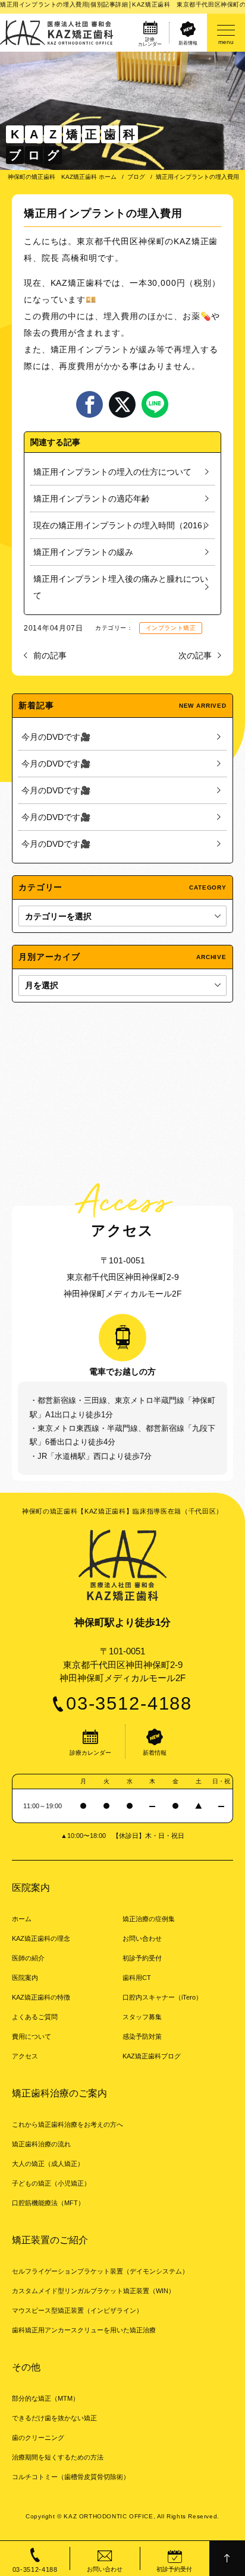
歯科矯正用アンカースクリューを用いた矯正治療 (84, 2330)
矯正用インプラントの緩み (83, 552)
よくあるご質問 (35, 2017)
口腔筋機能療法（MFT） (48, 2203)
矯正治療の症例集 (149, 1919)
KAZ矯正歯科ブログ (152, 2056)
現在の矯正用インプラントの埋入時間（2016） (122, 525)
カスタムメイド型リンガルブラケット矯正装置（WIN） (93, 2291)
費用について (32, 2036)
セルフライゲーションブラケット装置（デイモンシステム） (100, 2271)
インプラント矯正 (171, 628)
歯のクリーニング (38, 2438)
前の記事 (50, 655)
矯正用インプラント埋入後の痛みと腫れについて (121, 587)
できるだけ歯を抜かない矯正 (54, 2418)
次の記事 (195, 655)
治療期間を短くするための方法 (58, 2457)
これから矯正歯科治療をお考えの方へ (67, 2124)
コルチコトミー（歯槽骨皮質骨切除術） (71, 2477)
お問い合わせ (142, 1938)
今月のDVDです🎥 (56, 737)
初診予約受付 (142, 1958)
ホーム (22, 1919)
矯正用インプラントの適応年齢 (92, 499)
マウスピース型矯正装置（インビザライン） (77, 2310)
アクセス (25, 2056)
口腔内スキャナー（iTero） (162, 1997)
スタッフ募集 (142, 2017)
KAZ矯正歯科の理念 (41, 1938)
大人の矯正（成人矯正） (48, 2164)
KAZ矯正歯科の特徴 (41, 1997)
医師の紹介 (28, 1958)
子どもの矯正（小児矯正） (51, 2183)
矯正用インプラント (90, 349)
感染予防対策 (142, 2036)
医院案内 (25, 1978)
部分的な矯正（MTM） (45, 2398)
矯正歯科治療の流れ (41, 2144)
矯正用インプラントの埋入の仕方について (112, 472)
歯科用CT (137, 1978)
